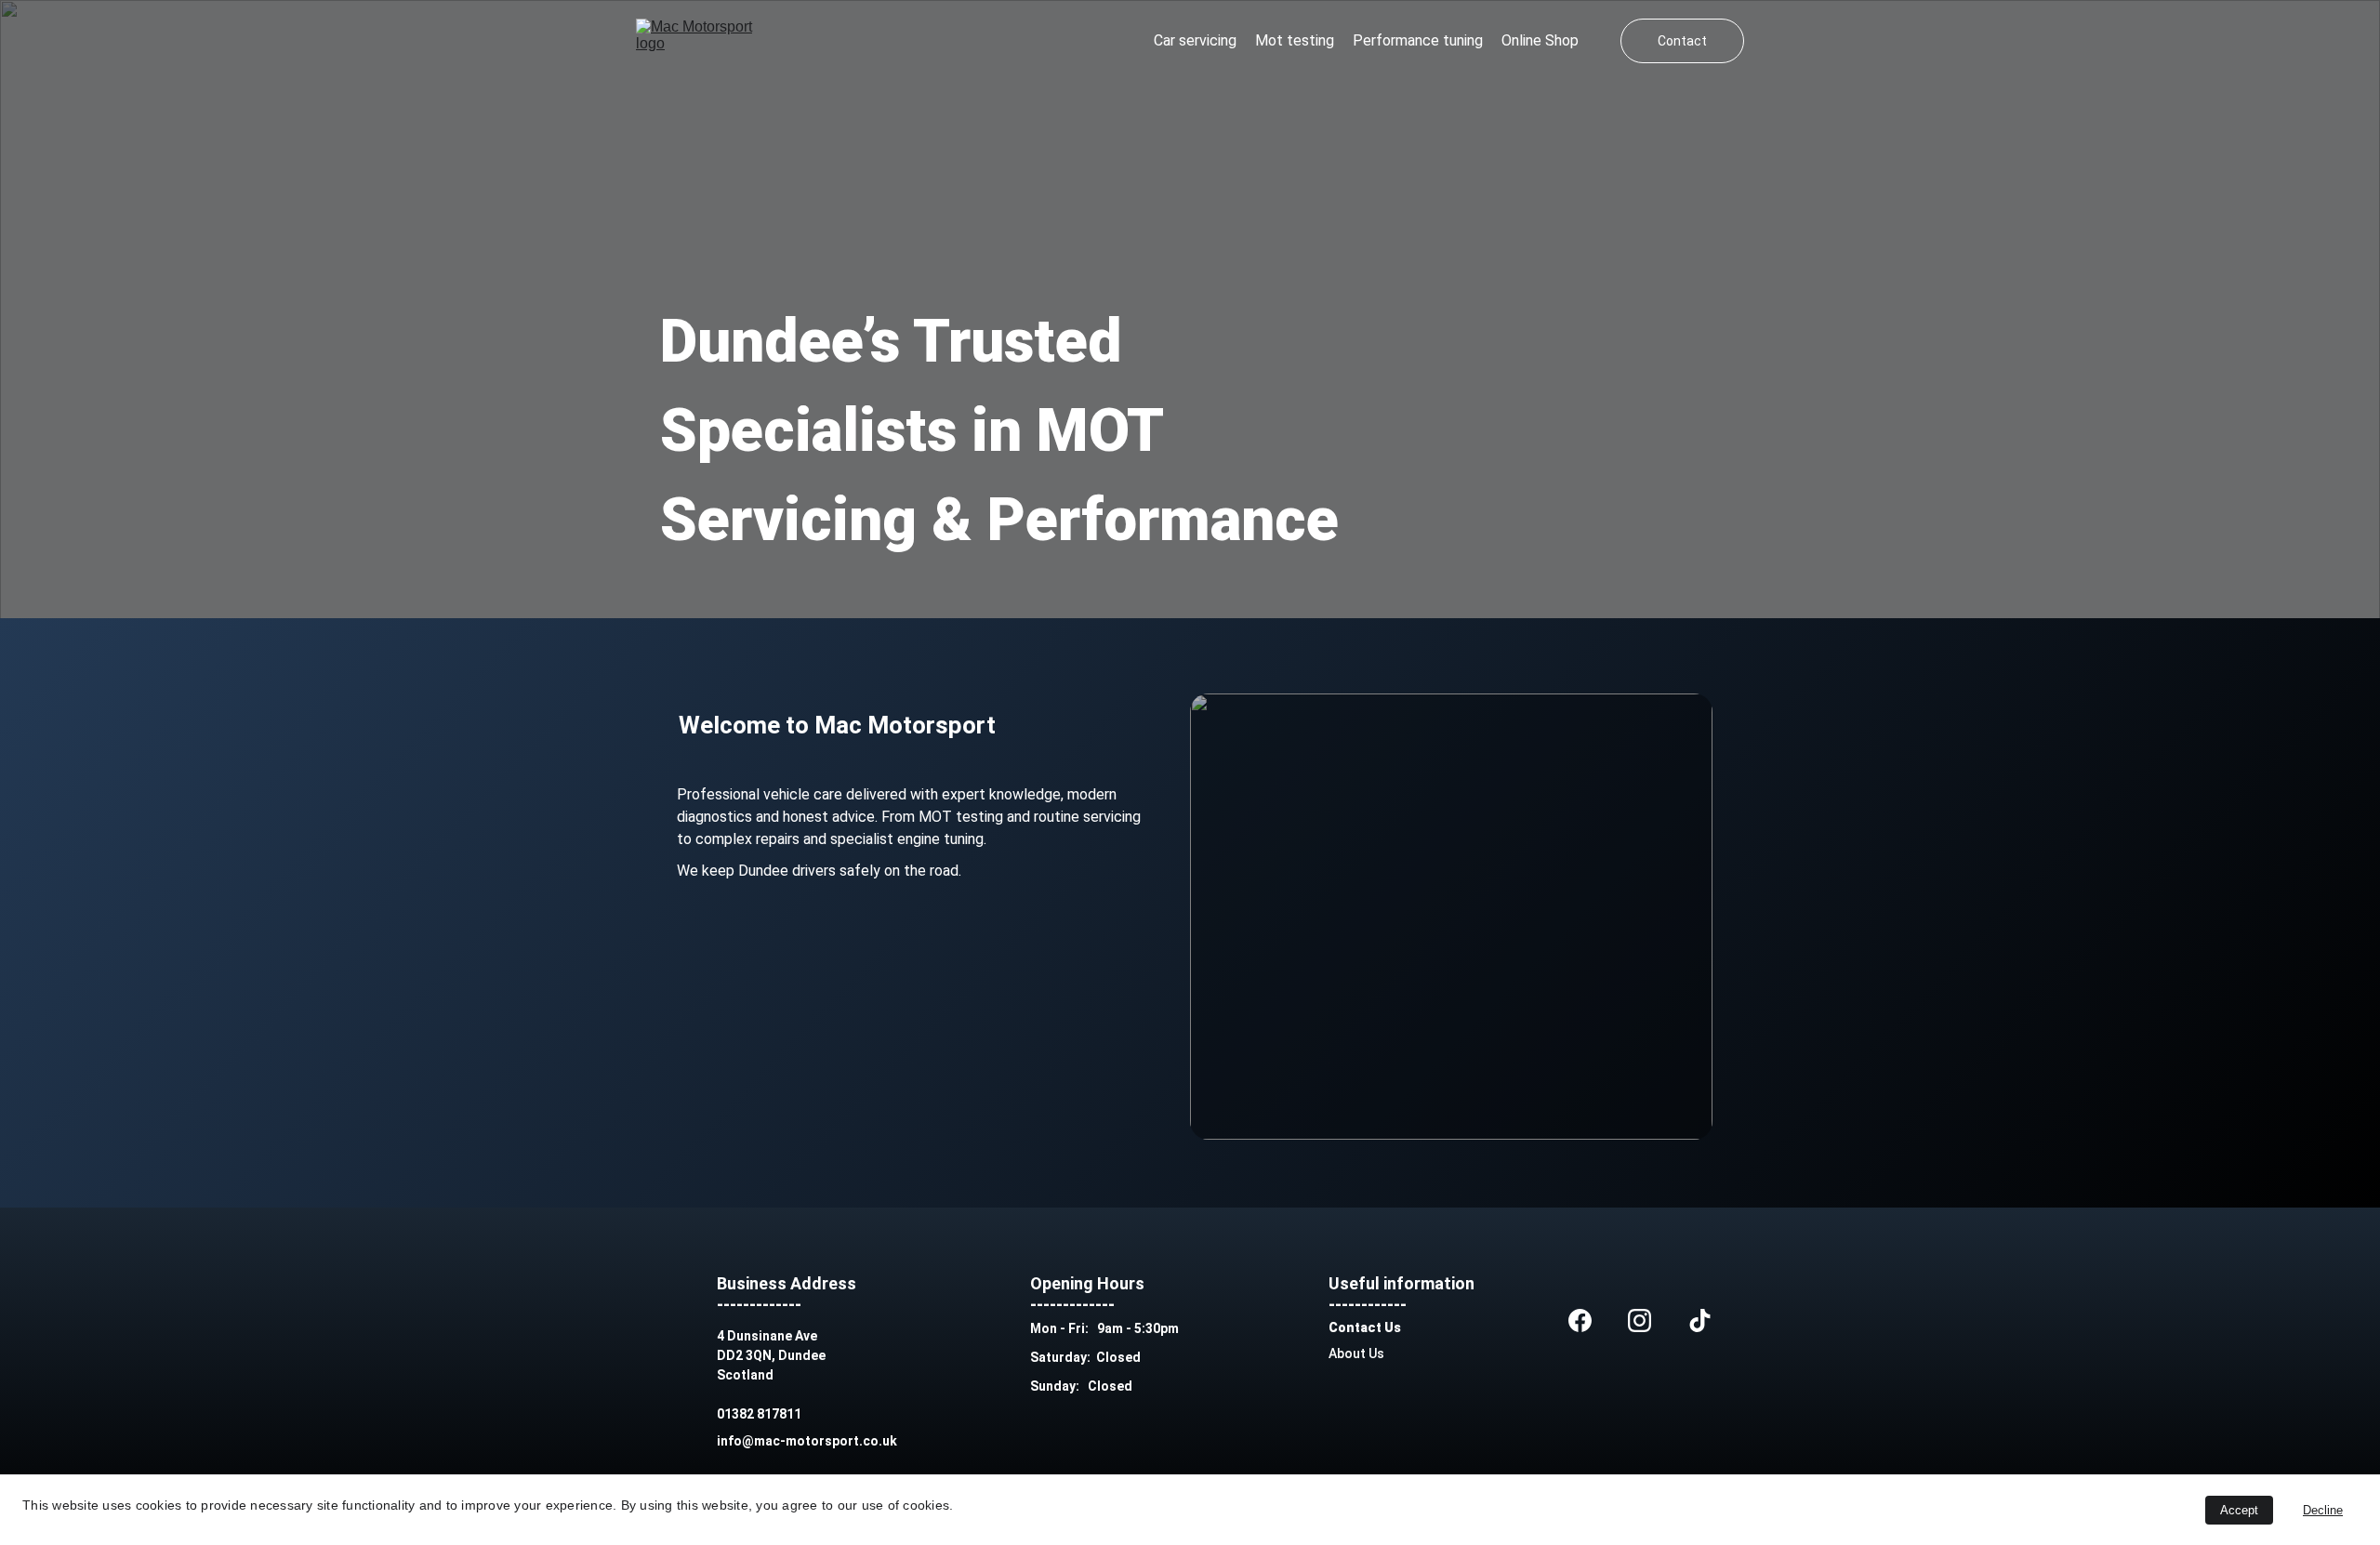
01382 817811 (759, 1414)
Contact (1682, 41)
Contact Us (1365, 1327)
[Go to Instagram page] (1640, 1321)
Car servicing (1195, 40)
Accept (2239, 1510)
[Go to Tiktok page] (1700, 1321)
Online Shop (1540, 40)
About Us (1356, 1354)
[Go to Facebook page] (1580, 1321)
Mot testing (1295, 40)
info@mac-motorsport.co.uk (807, 1441)
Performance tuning (1418, 40)
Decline (2323, 1510)
